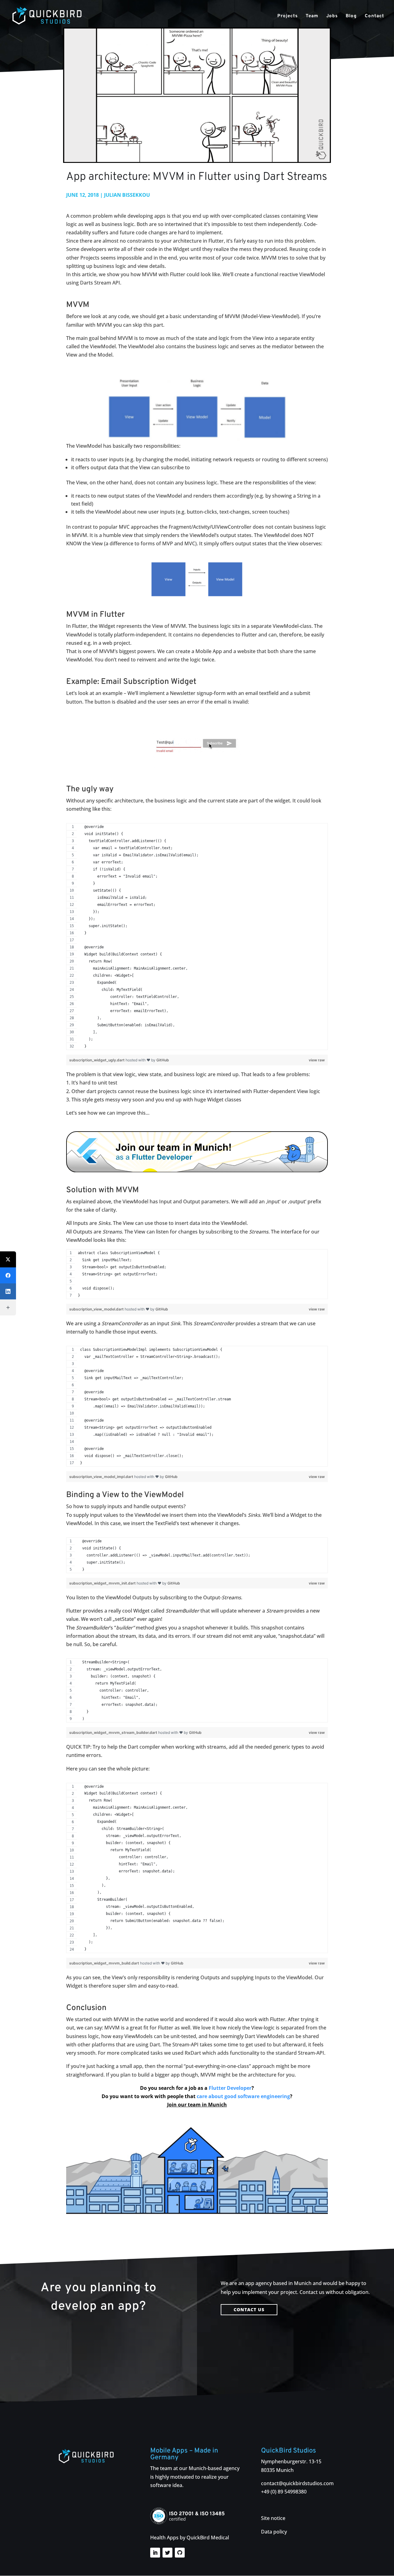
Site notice (273, 2518)
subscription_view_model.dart (97, 1309)
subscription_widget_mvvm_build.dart (105, 1963)
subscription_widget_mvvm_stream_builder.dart (114, 1732)
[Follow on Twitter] (167, 2553)
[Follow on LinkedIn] (155, 2553)
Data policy (274, 2532)
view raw (317, 1060)
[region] (197, 939)
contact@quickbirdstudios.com (297, 2483)
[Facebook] (8, 1275)
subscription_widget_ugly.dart (97, 1060)
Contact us (249, 2310)
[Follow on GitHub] (180, 2553)
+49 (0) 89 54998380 (284, 2492)
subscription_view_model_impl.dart (102, 1477)
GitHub (163, 1060)
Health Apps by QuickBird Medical (190, 2538)
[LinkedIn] (8, 1291)
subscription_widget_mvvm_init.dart (103, 1583)
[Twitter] (8, 1259)
